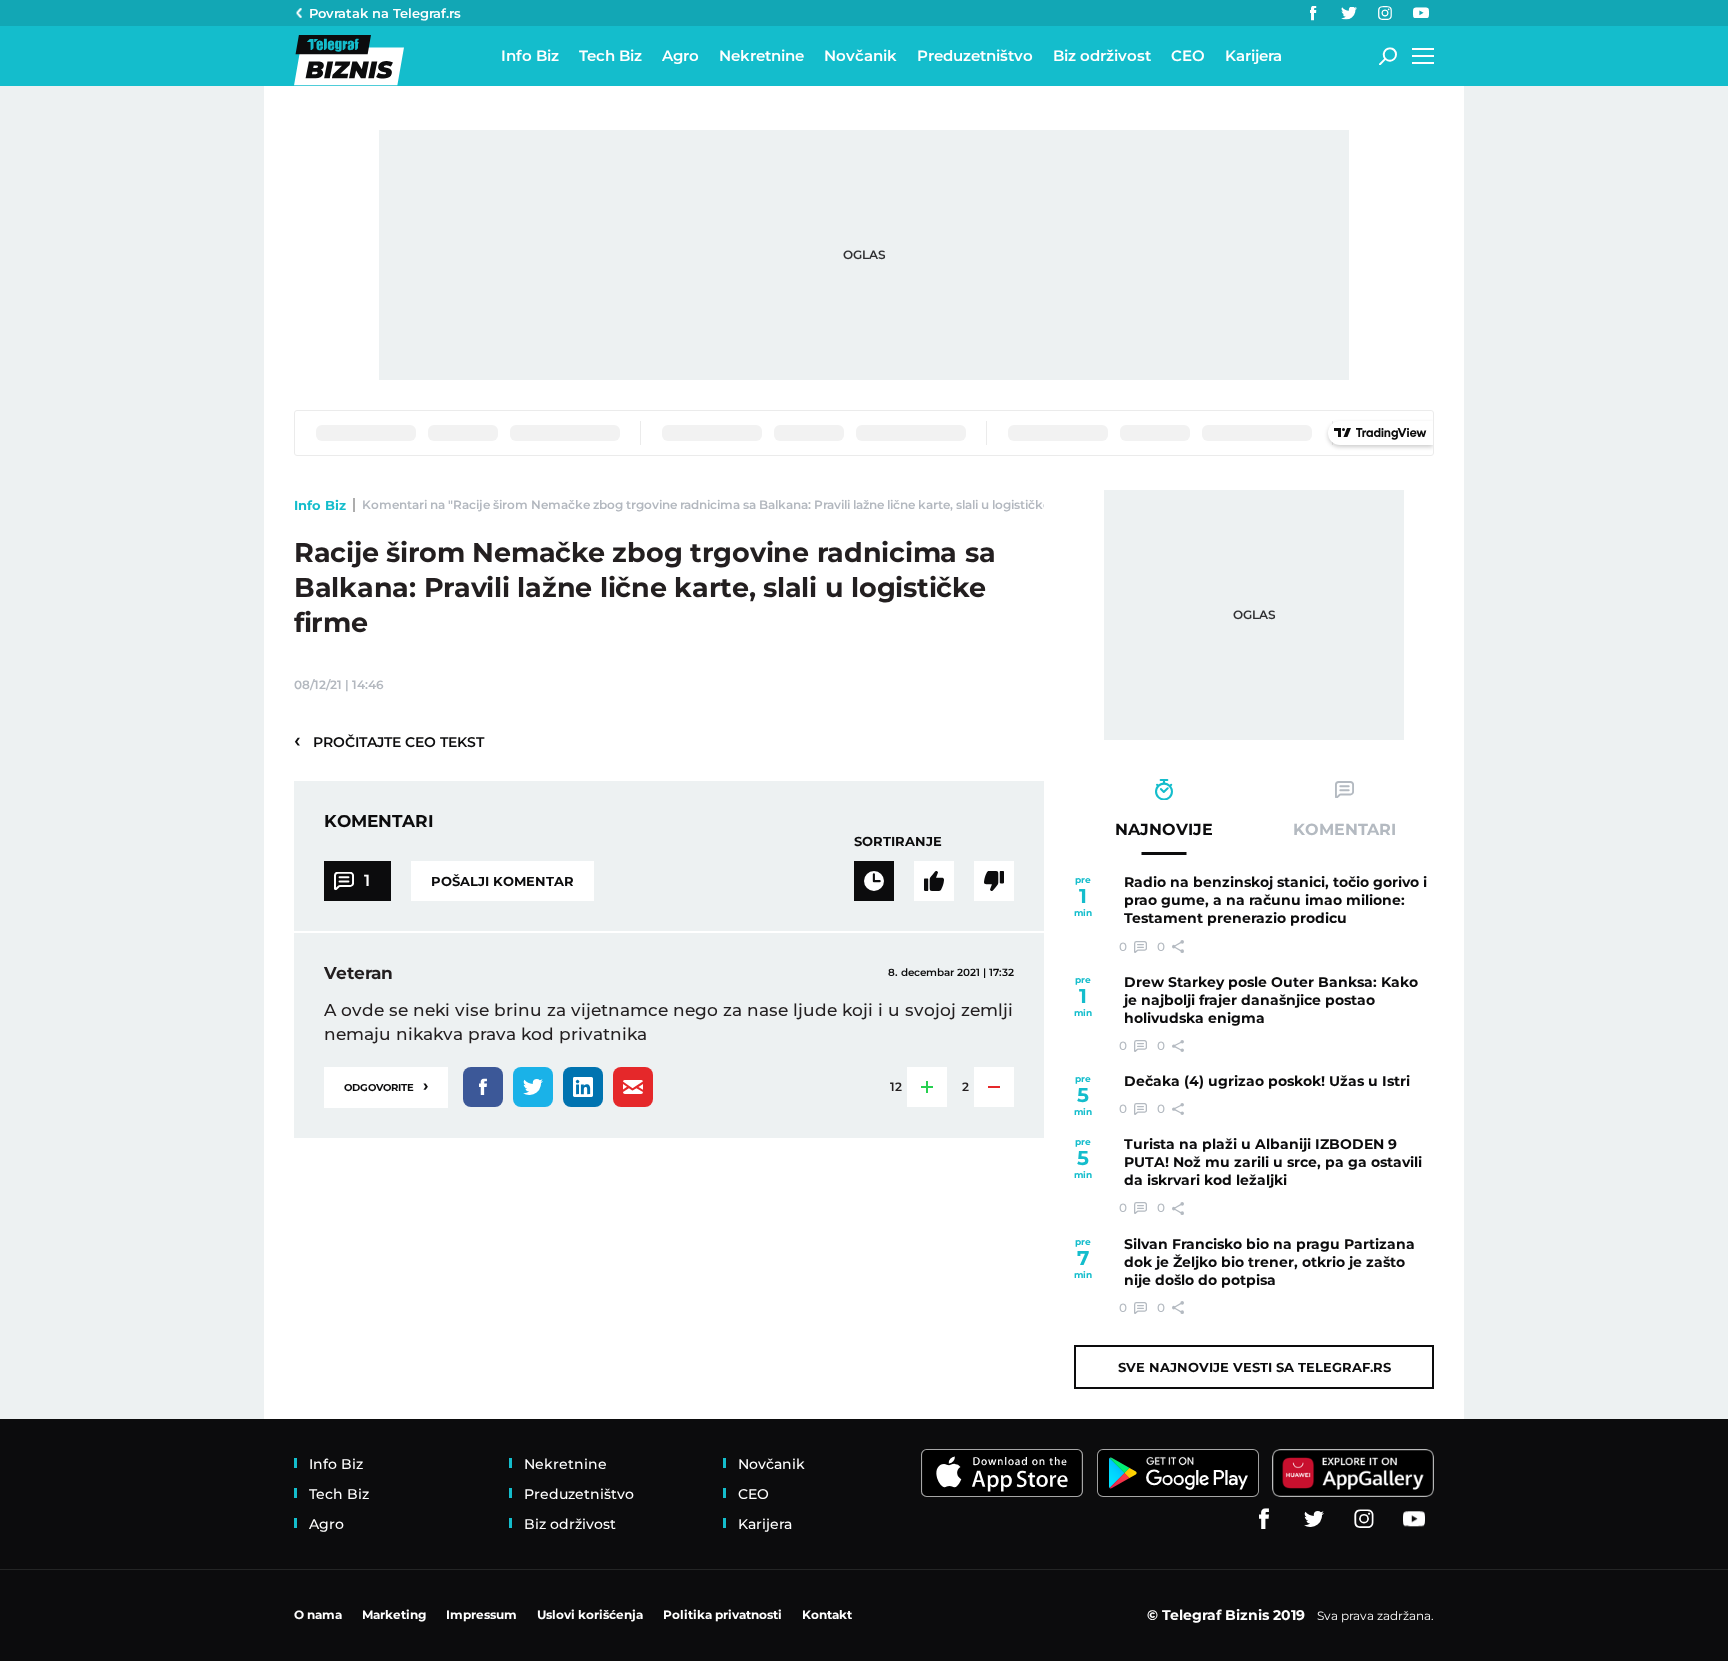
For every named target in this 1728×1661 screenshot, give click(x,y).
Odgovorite (386, 1085)
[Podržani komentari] (934, 881)
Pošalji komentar (502, 881)
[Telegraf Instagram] (1385, 13)
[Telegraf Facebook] (1313, 13)
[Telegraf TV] (1421, 13)
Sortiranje (898, 841)
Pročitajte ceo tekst (389, 741)
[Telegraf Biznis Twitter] (1349, 13)
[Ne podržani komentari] (994, 881)
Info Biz (320, 505)
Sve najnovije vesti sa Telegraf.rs (1254, 1367)
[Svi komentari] (874, 881)
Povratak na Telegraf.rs (385, 13)
